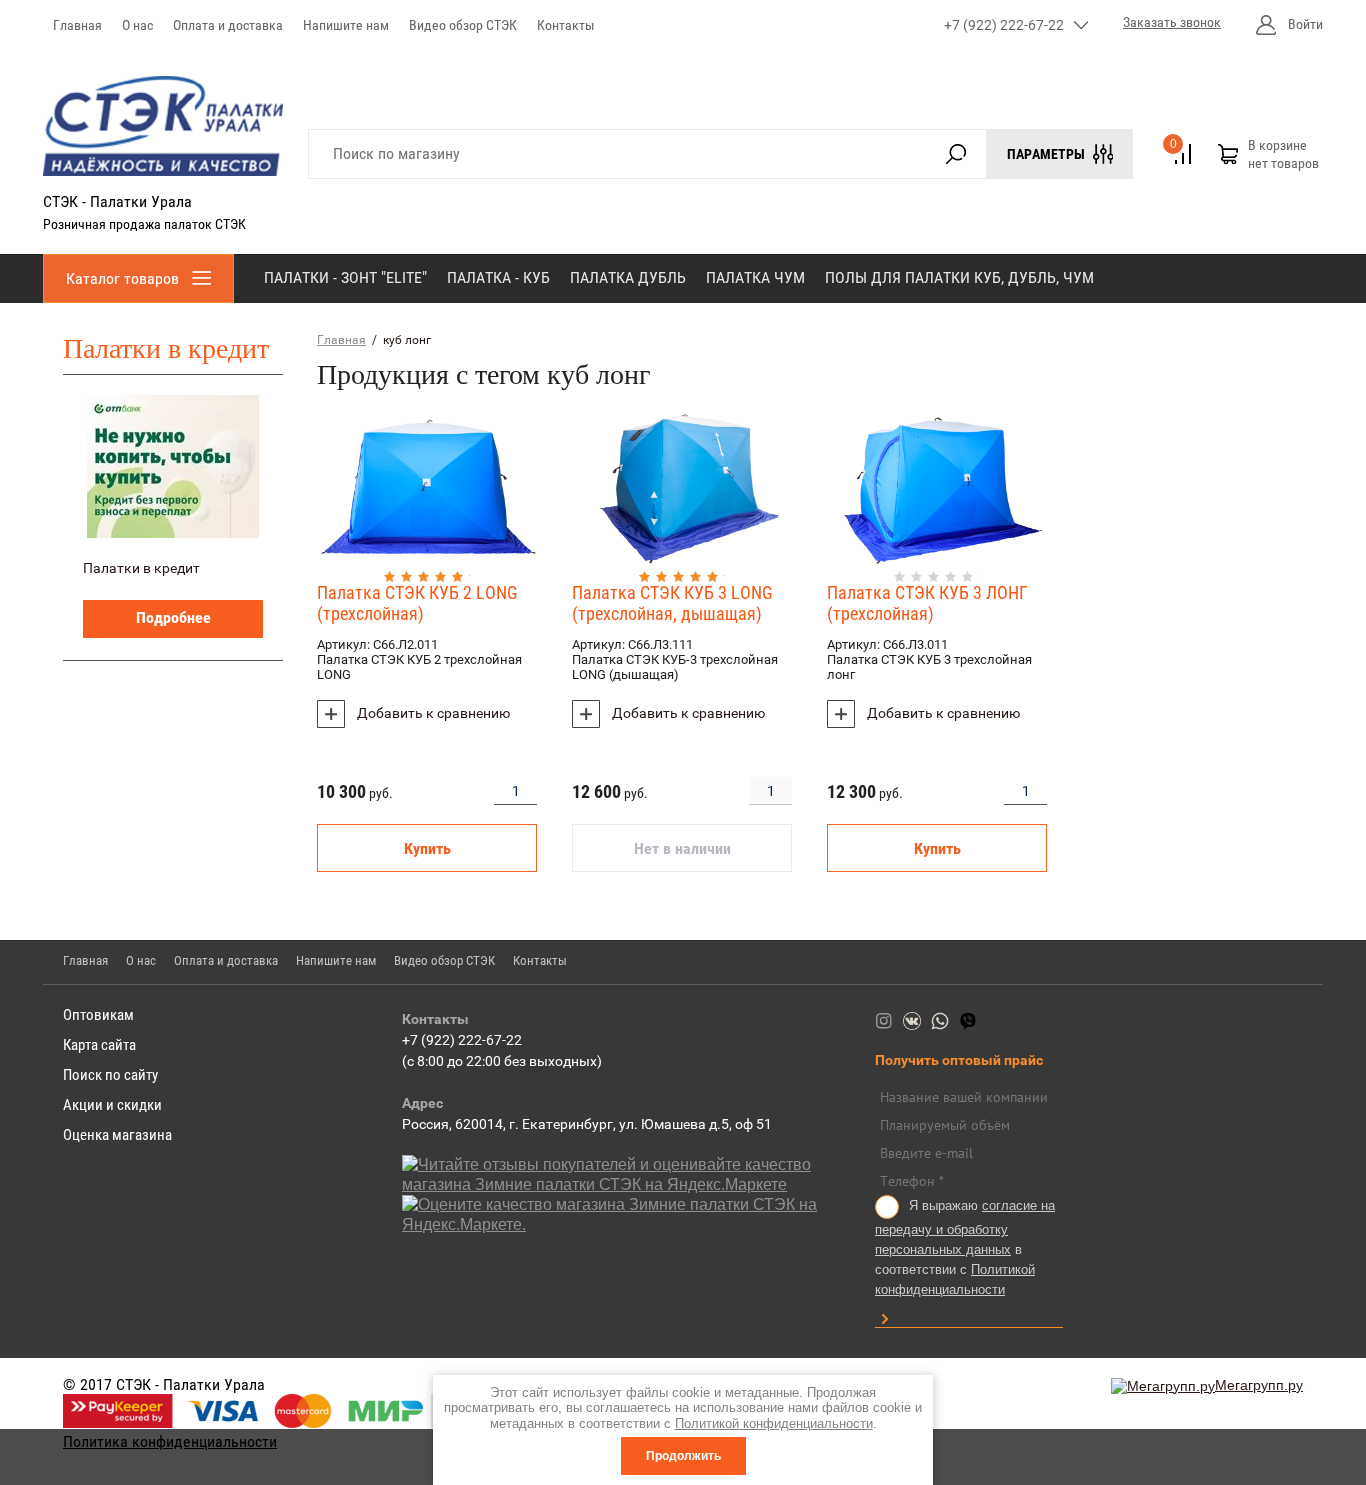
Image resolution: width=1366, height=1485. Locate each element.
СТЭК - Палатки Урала (117, 201)
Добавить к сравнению (432, 713)
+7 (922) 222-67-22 (1004, 25)
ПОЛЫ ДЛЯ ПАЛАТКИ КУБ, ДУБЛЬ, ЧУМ (959, 277)
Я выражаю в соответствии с (965, 1247)
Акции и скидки (112, 1105)
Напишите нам (346, 25)
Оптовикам (98, 1015)
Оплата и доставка (228, 25)
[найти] (956, 154)
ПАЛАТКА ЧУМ (755, 277)
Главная (77, 25)
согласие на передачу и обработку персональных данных (965, 1227)
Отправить (884, 1319)
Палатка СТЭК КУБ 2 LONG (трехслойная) (417, 603)
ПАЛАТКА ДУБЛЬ (628, 277)
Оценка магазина (117, 1135)
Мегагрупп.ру (1259, 1385)
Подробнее (173, 617)
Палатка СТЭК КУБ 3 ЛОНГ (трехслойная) (927, 603)
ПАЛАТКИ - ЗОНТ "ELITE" (345, 277)
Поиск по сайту (110, 1075)
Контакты (566, 25)
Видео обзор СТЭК (463, 25)
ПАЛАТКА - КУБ (498, 277)
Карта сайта (99, 1045)
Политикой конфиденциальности (774, 1423)
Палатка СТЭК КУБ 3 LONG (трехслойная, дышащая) (672, 603)
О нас (137, 25)
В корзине (1283, 153)
